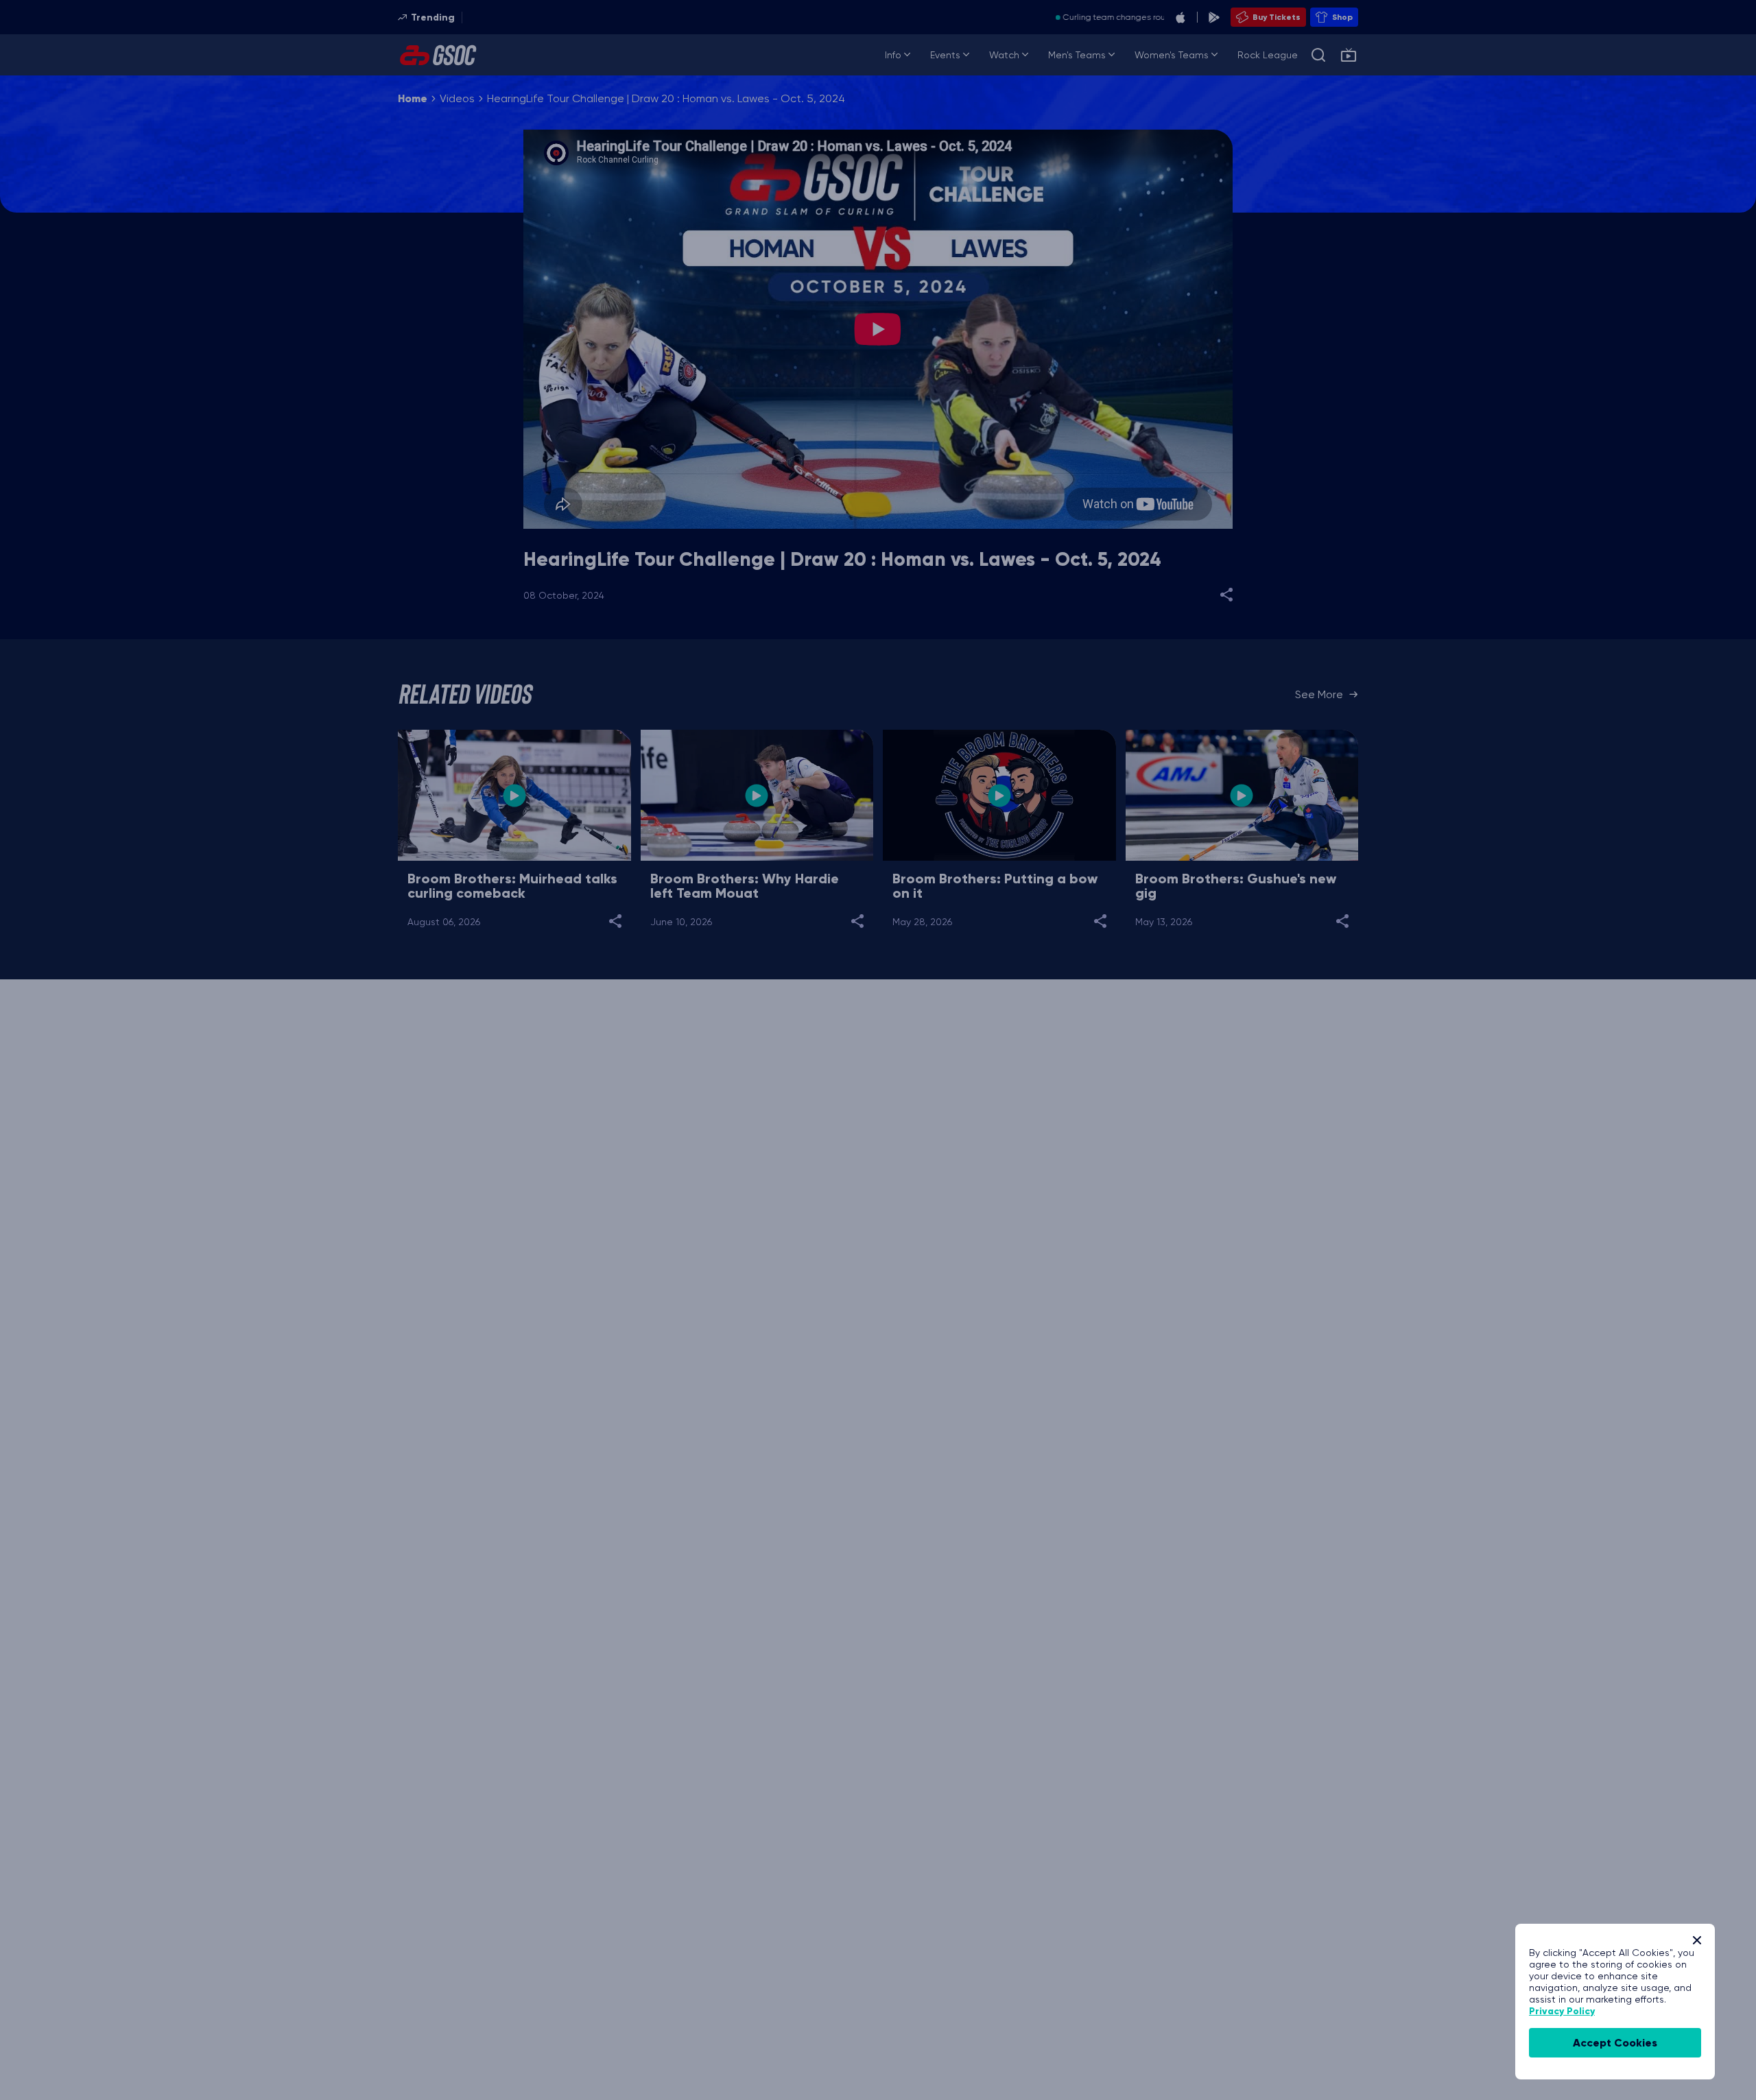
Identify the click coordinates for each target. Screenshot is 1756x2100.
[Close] (1697, 1940)
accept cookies (1615, 2043)
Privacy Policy (1562, 2011)
